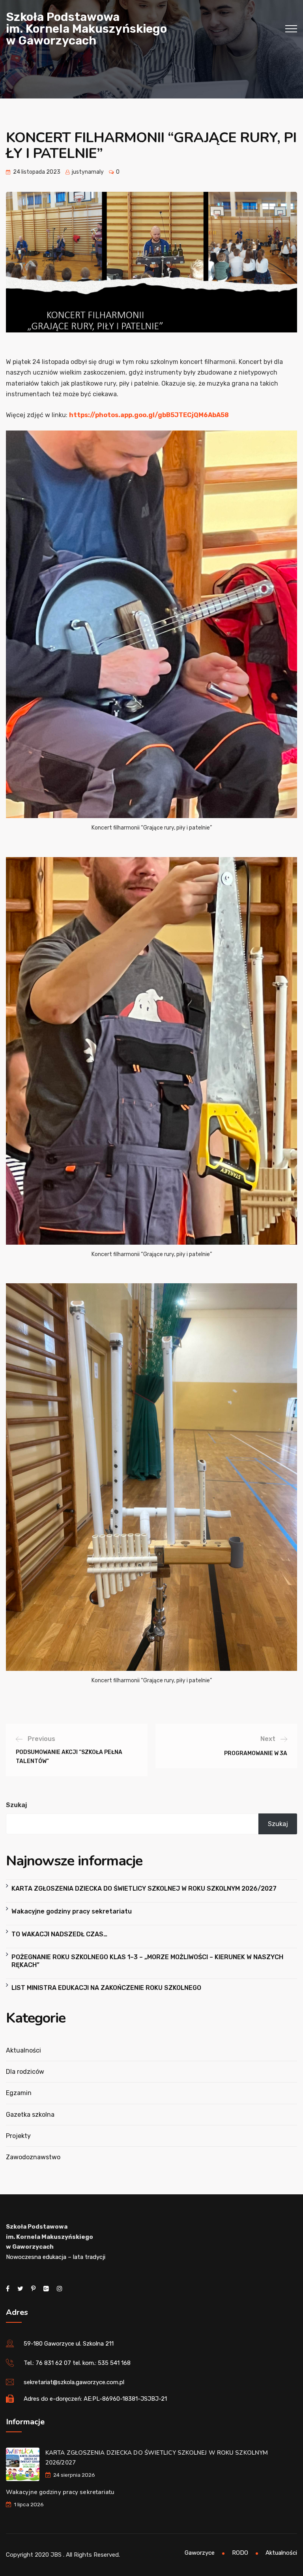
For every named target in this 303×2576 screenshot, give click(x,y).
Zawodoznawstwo (33, 2157)
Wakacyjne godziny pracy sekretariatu (72, 1911)
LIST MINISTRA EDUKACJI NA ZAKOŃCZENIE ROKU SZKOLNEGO (106, 1988)
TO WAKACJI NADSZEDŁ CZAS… (59, 1934)
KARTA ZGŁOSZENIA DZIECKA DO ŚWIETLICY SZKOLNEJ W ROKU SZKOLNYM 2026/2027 (144, 1888)
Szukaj (16, 1805)
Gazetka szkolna (30, 2115)
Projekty (18, 2136)
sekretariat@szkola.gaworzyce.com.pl (74, 2382)
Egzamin (19, 2093)
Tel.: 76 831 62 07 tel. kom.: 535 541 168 (77, 2363)
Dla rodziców (25, 2072)
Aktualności (23, 2050)
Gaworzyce (200, 2553)
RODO (240, 2553)
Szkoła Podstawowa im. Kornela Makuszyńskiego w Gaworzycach (86, 29)
